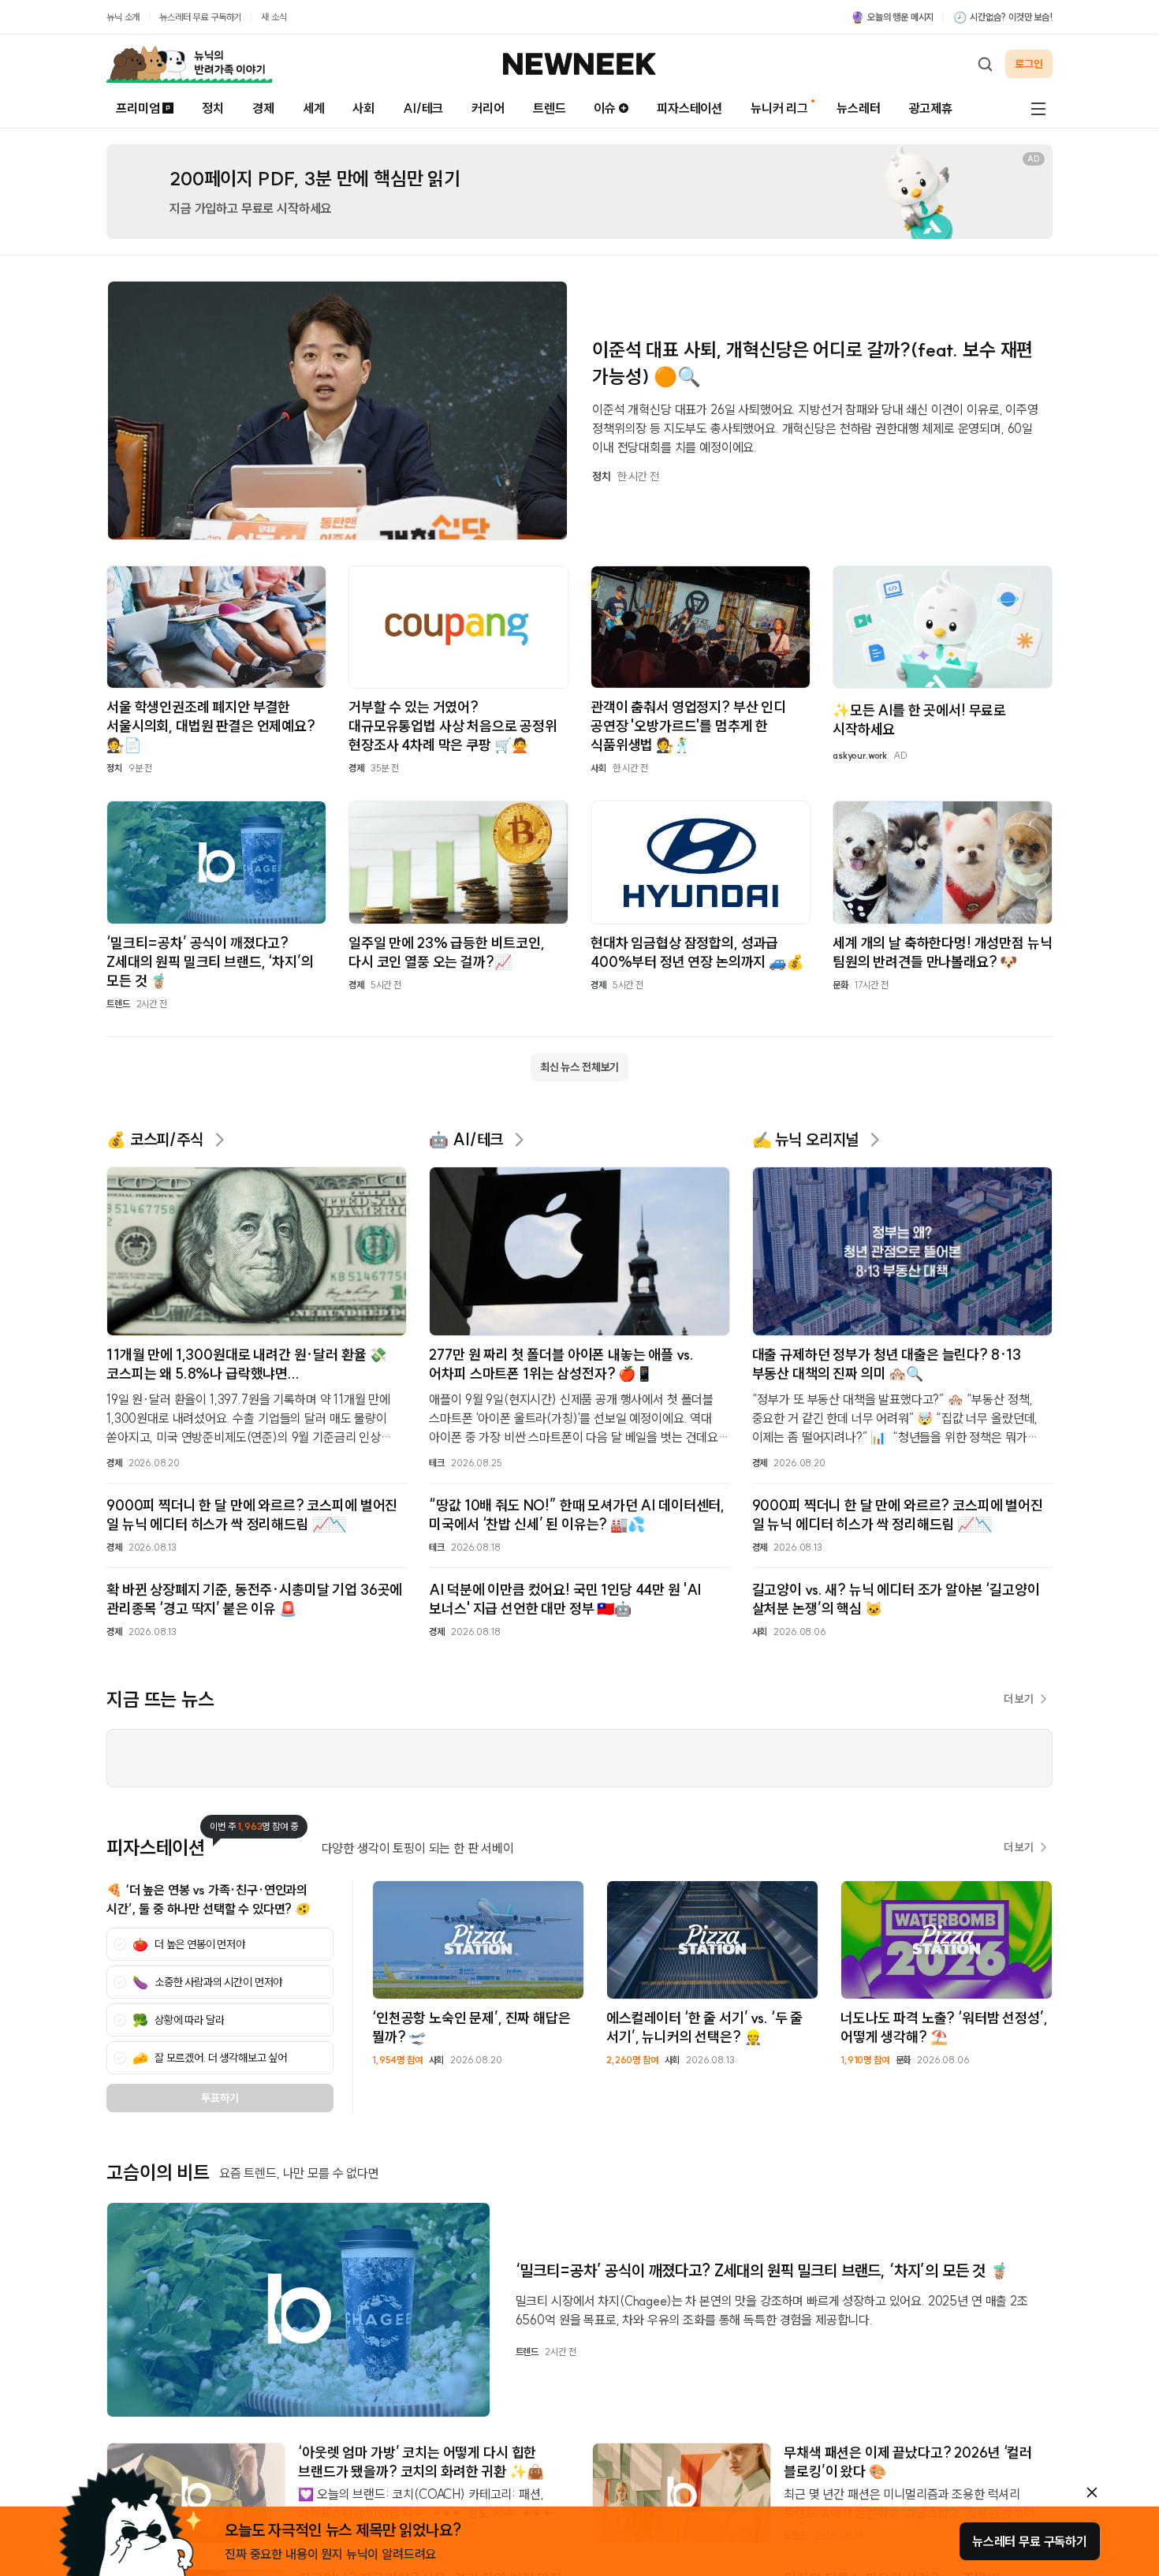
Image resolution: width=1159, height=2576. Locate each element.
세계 (314, 108)
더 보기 (1019, 1699)
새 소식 (274, 17)
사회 (363, 108)
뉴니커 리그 (779, 108)
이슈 (605, 108)
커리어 (488, 108)
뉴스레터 (858, 108)
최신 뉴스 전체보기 (579, 1067)
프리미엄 (138, 108)
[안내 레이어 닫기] (1092, 2492)
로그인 (1029, 64)
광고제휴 (931, 108)
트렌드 (550, 108)
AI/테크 (423, 108)
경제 (263, 108)
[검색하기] (985, 64)
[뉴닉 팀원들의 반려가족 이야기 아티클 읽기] (189, 64)
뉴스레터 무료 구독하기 (200, 17)
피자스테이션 (689, 108)
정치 (213, 108)
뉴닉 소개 (123, 17)
